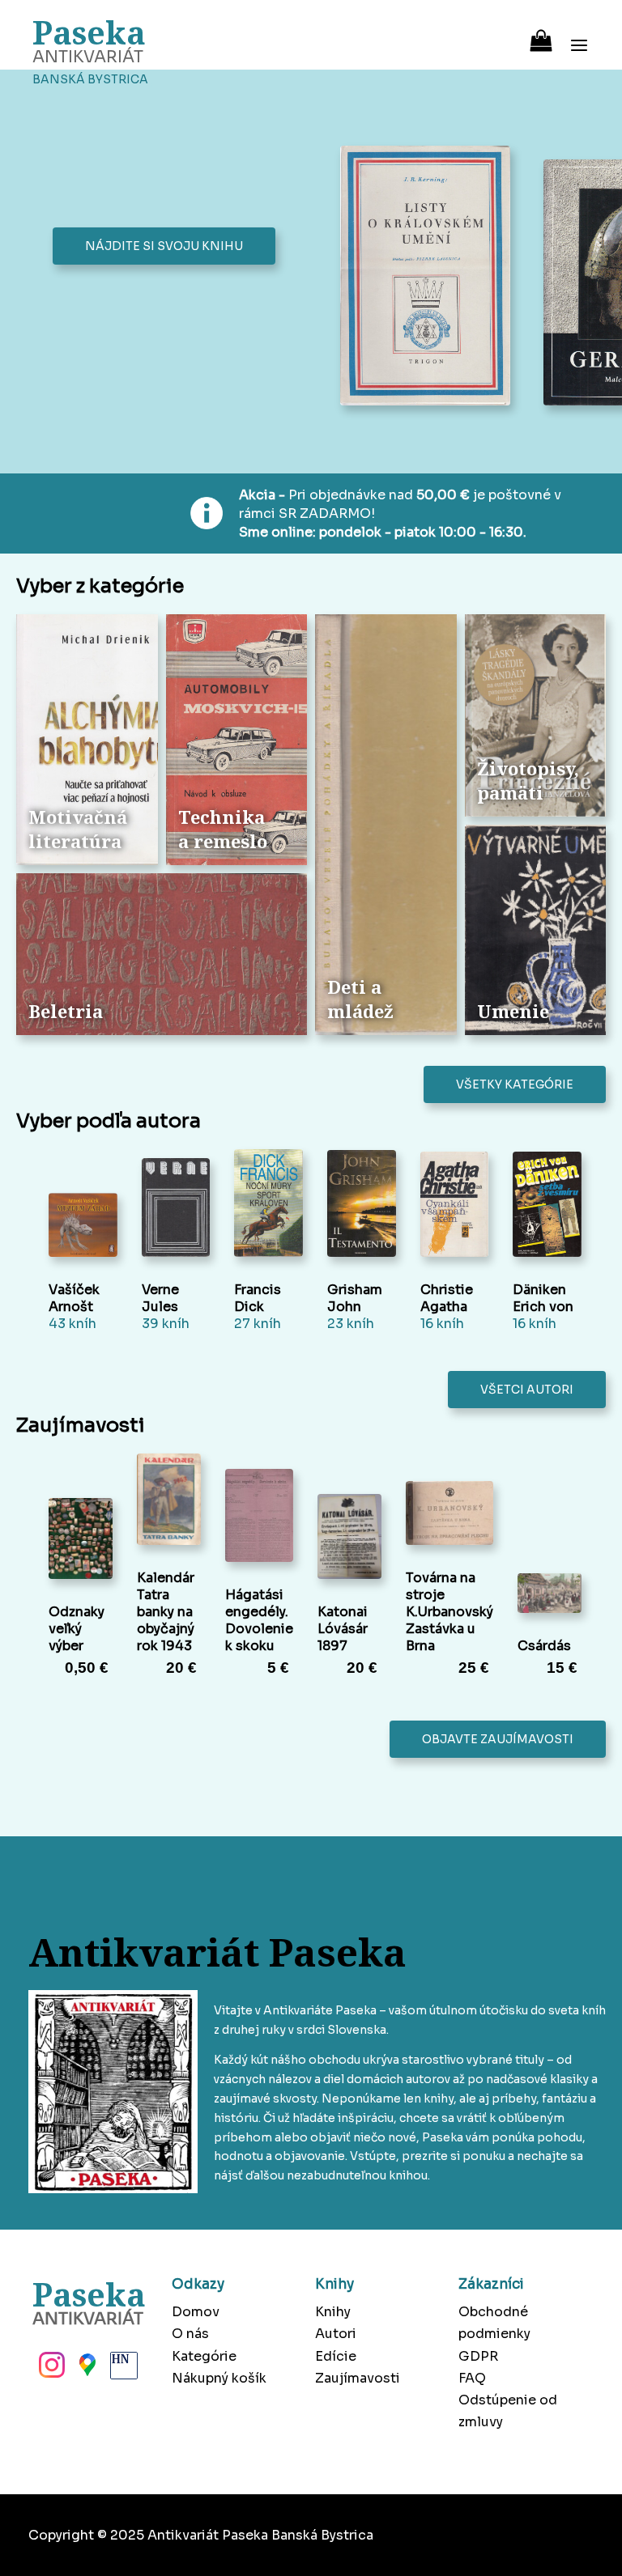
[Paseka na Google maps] (86, 2370)
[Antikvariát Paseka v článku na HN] (122, 2370)
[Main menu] (579, 35)
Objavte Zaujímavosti (498, 1739)
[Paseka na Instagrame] (50, 2370)
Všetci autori (527, 1390)
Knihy (333, 2312)
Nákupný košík (219, 2378)
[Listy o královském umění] (430, 277)
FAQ (472, 2378)
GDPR (478, 2356)
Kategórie (204, 2356)
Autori (336, 2334)
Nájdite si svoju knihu (164, 246)
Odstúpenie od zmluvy (508, 2411)
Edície (336, 2356)
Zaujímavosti (358, 2378)
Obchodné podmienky (494, 2323)
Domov (196, 2312)
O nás (190, 2334)
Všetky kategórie (515, 1084)
